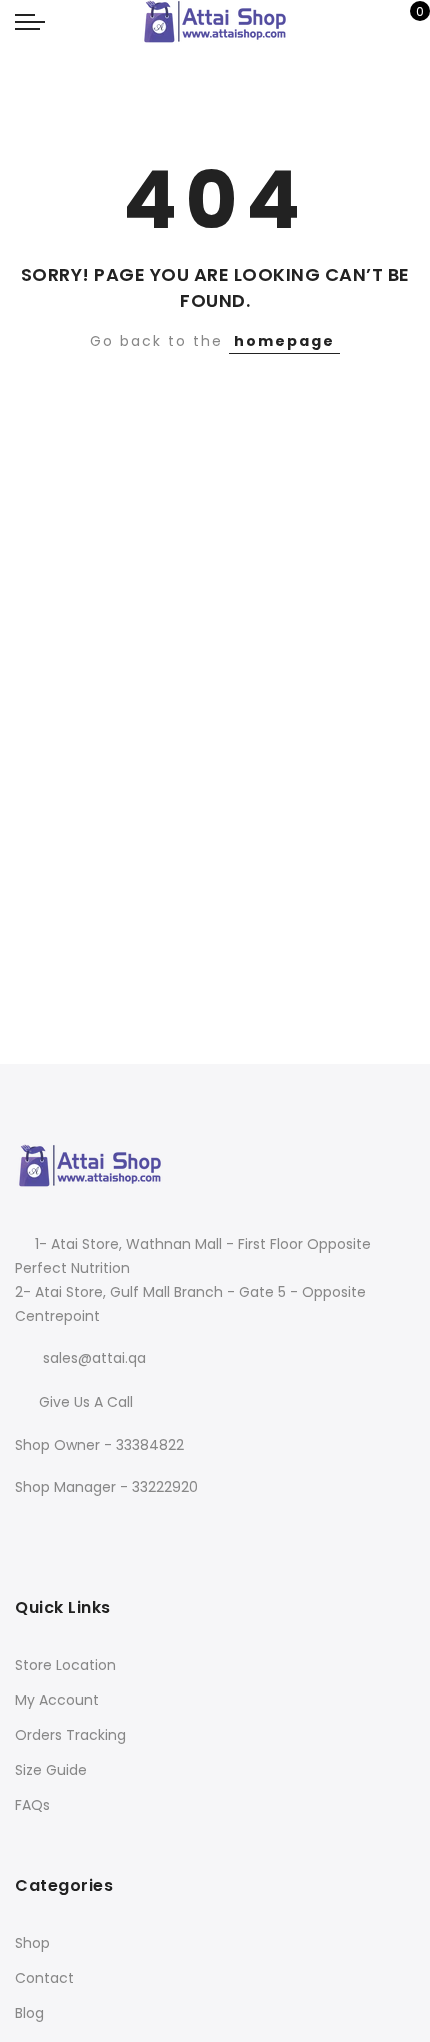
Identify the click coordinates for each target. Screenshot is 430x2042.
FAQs (32, 1805)
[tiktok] (109, 1529)
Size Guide (51, 1770)
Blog (29, 2013)
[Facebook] (33, 1529)
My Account (57, 1700)
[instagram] (74, 1529)
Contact (44, 1978)
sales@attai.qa (94, 1358)
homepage (284, 341)
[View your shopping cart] (405, 22)
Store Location (65, 1665)
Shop (32, 1943)
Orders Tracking (70, 1735)
